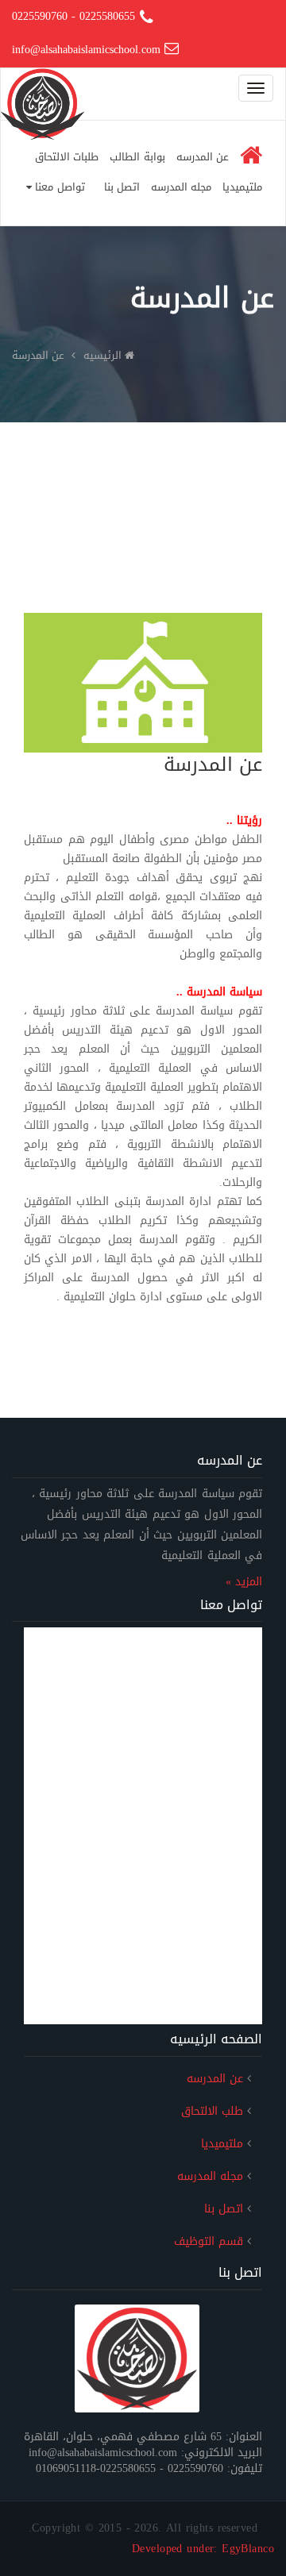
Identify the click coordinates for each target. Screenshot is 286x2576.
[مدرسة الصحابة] (43, 88)
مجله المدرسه (181, 187)
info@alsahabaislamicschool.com (88, 50)
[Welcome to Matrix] (137, 2359)
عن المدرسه (203, 157)
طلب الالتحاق (212, 2111)
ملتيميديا (242, 187)
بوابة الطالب (137, 157)
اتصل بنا (122, 187)
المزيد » (244, 1582)
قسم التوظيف (209, 2241)
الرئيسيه (102, 355)
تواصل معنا (58, 187)
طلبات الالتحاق (67, 157)
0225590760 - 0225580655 (73, 16)
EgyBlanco (248, 2549)
